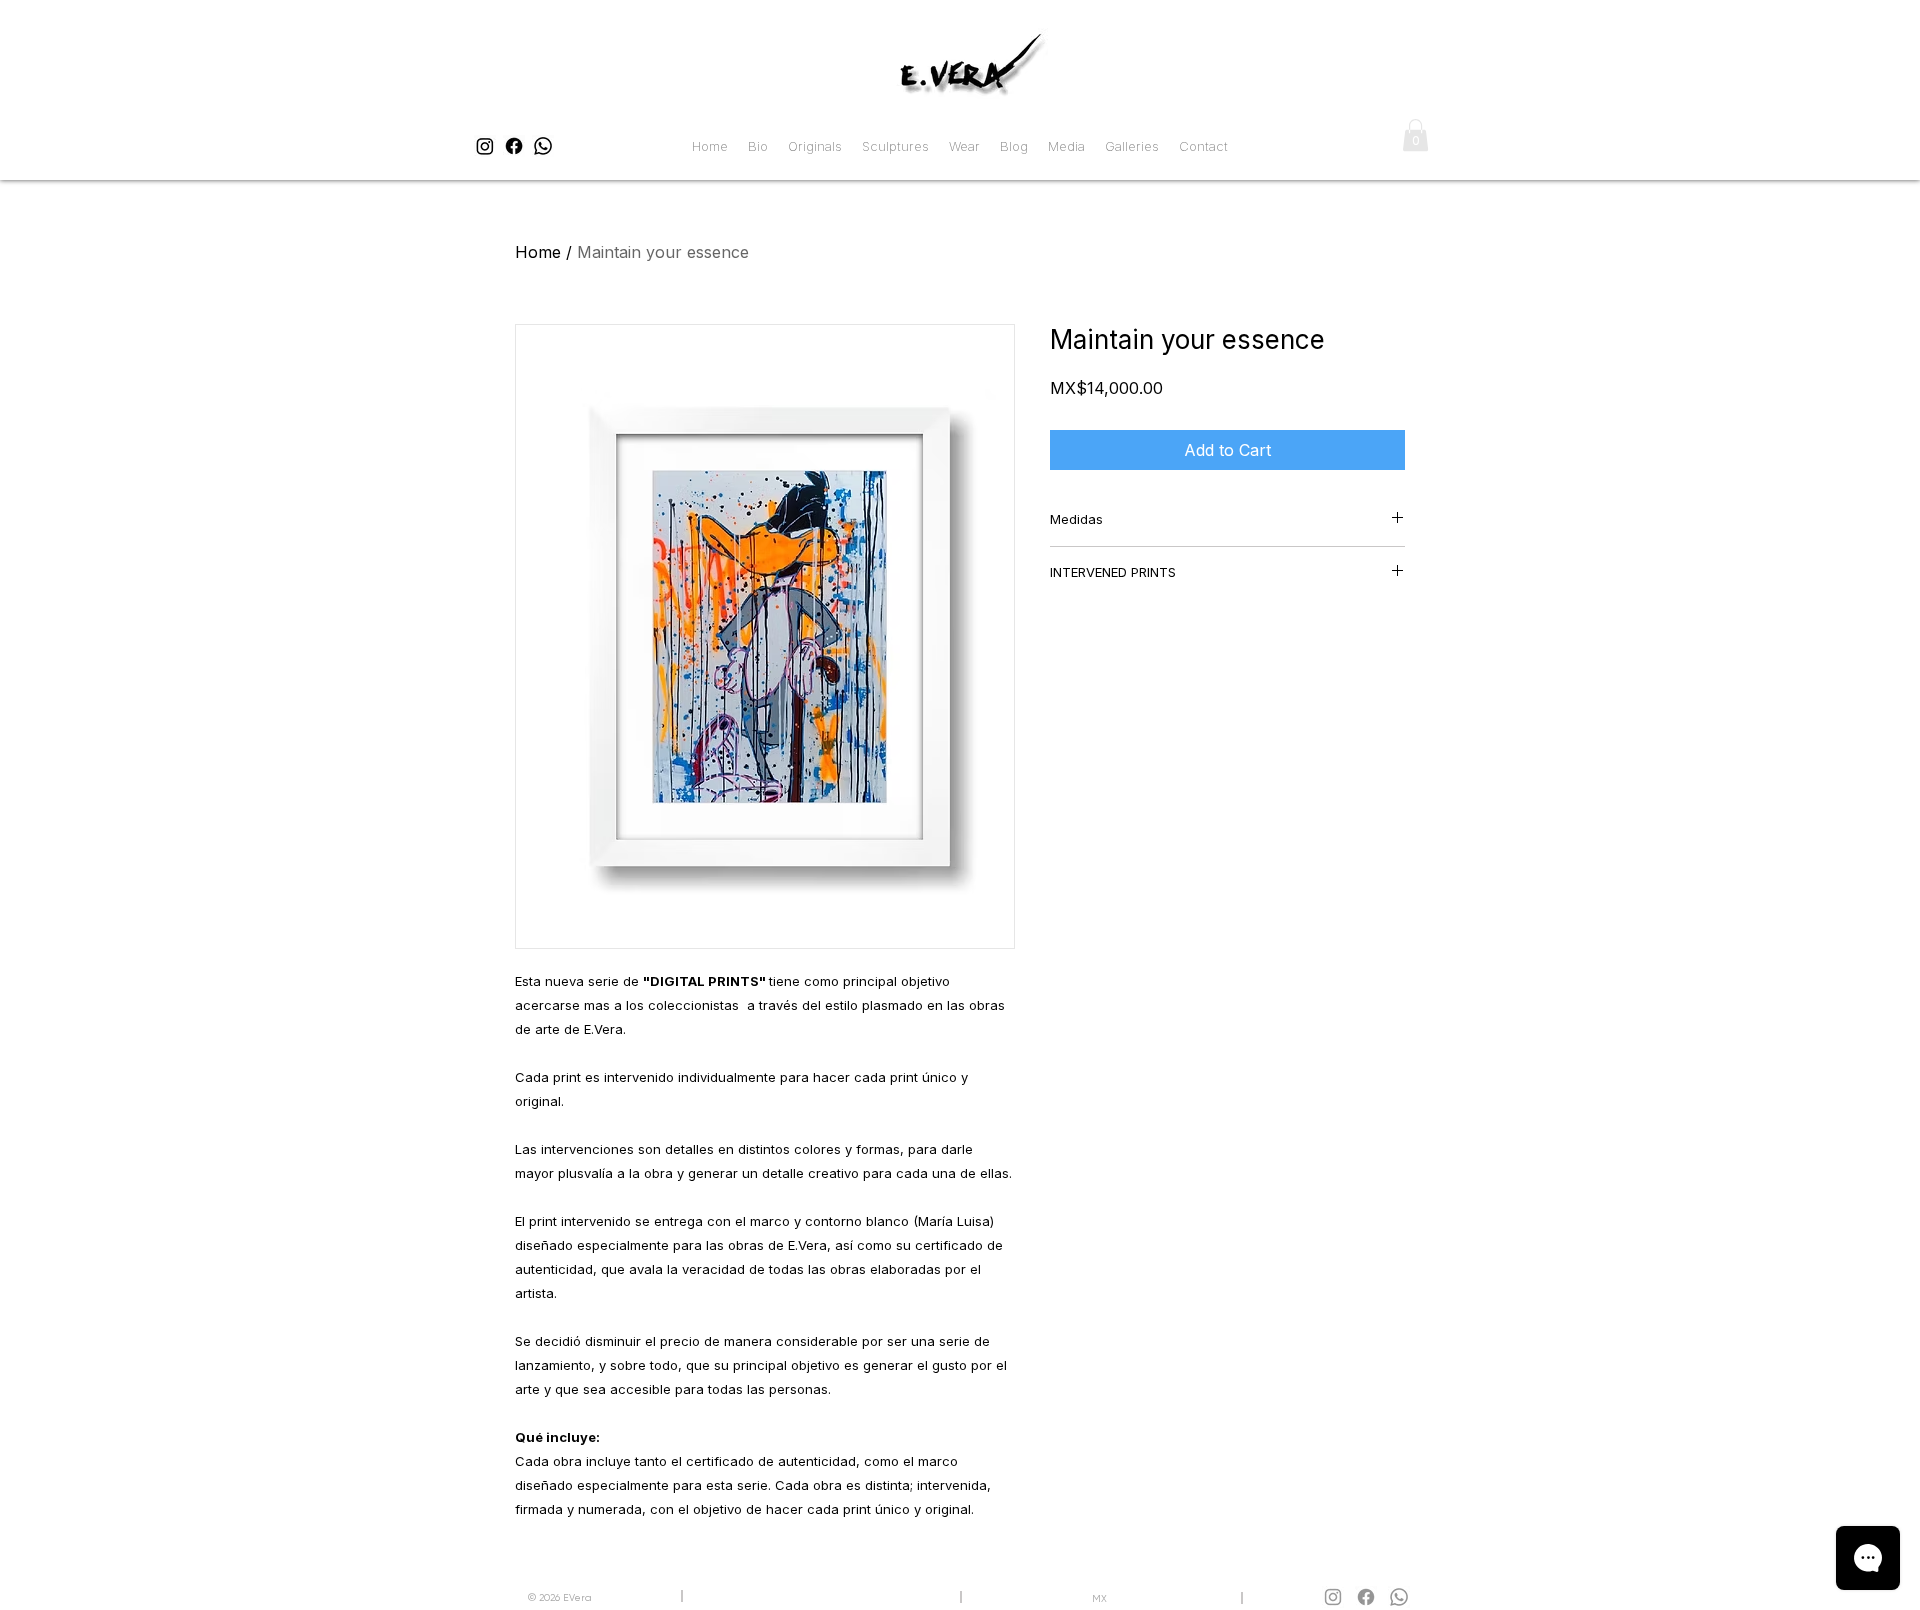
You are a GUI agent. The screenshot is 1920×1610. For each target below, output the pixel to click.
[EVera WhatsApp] (543, 146)
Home (538, 252)
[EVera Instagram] (485, 146)
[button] (1415, 135)
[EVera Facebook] (514, 146)
